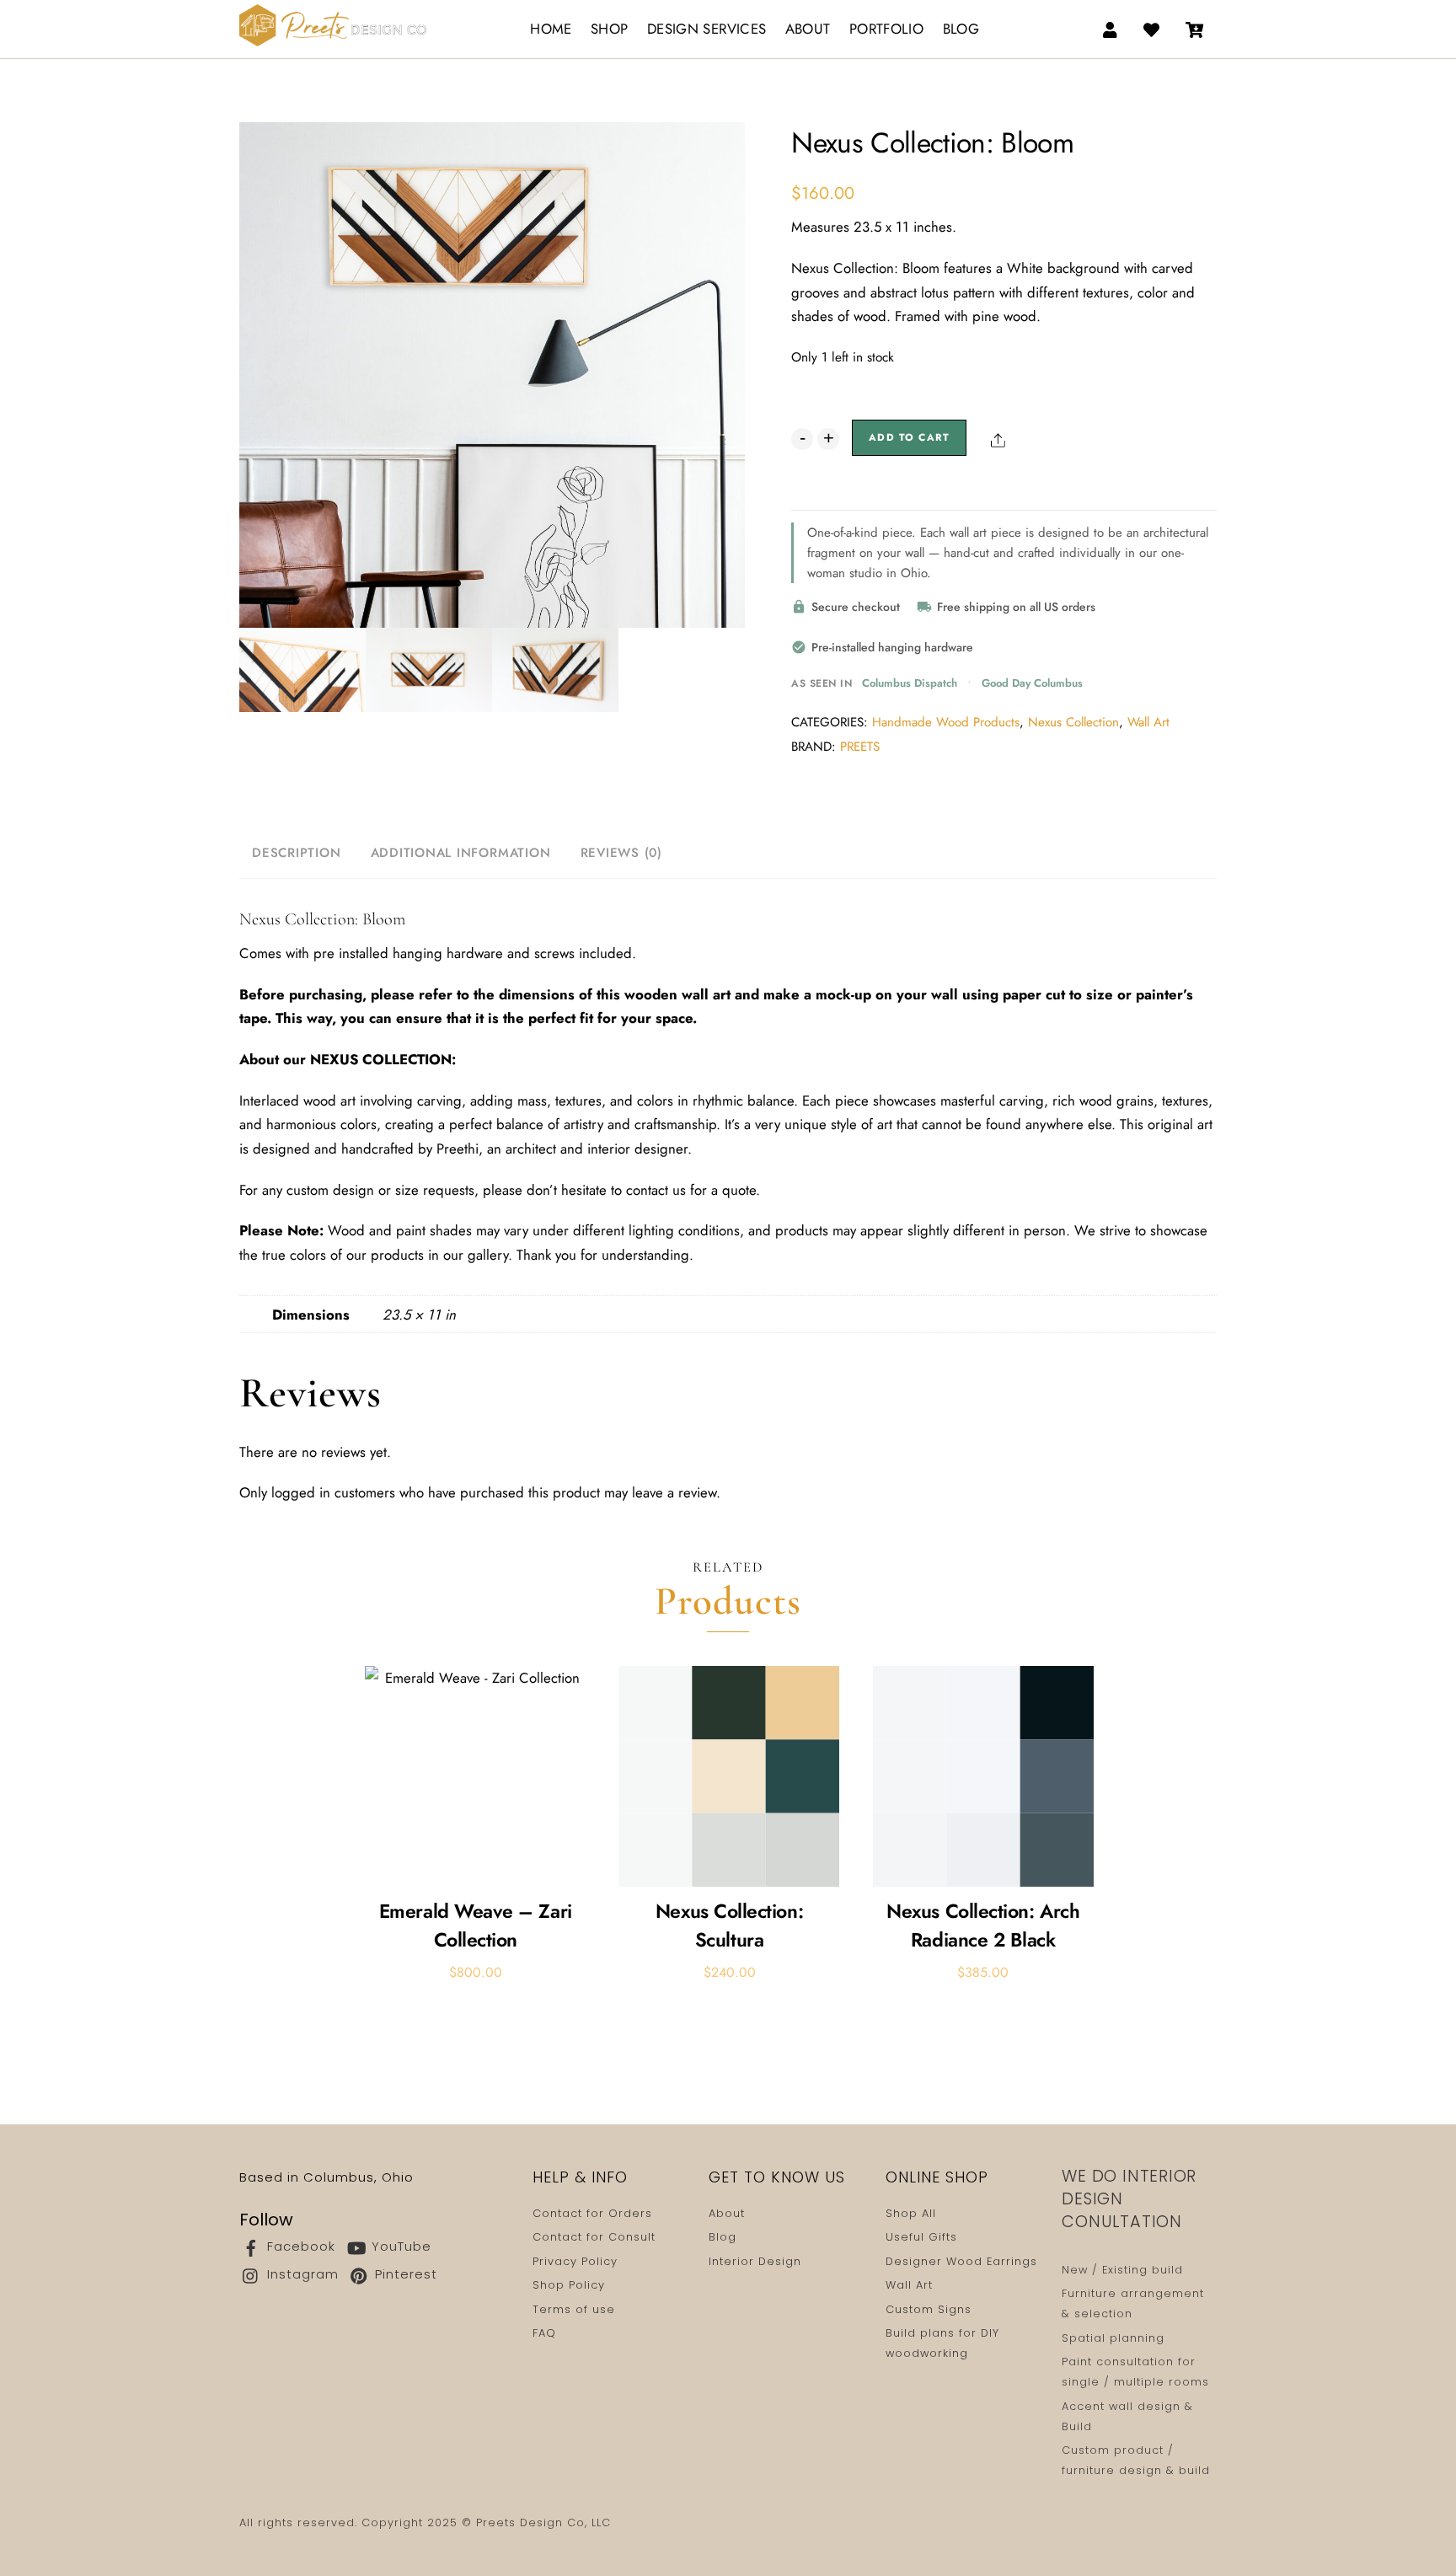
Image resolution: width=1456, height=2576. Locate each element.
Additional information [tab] (461, 853)
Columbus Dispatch (910, 683)
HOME (551, 29)
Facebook (299, 2246)
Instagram (301, 2274)
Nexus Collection (1073, 722)
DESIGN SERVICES (707, 29)
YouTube (399, 2246)
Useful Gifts (921, 2237)
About (727, 2213)
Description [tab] (296, 853)
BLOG (961, 29)
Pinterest (404, 2274)
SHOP (609, 29)
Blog (723, 2237)
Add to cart (909, 437)
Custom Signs (929, 2309)
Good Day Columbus (1032, 683)
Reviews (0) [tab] (621, 853)
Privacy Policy (575, 2261)
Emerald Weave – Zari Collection (476, 1926)
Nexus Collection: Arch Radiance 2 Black (983, 1926)
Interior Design (755, 2261)
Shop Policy (569, 2285)
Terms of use (574, 2309)
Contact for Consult (594, 2237)
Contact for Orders (592, 2213)
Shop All (911, 2213)
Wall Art (1148, 722)
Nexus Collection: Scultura (729, 1926)
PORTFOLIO (886, 29)
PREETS (860, 747)
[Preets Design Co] (333, 22)
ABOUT (808, 29)
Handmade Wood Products (946, 722)
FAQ (544, 2333)
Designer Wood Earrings (961, 2261)
